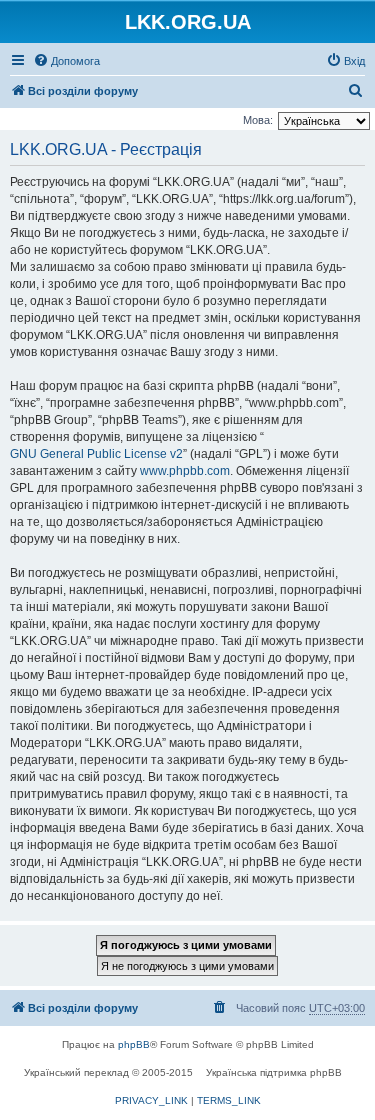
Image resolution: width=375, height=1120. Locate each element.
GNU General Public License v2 (96, 454)
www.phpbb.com (185, 471)
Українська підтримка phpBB (274, 1072)
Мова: (258, 120)
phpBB (134, 1044)
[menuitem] (66, 61)
